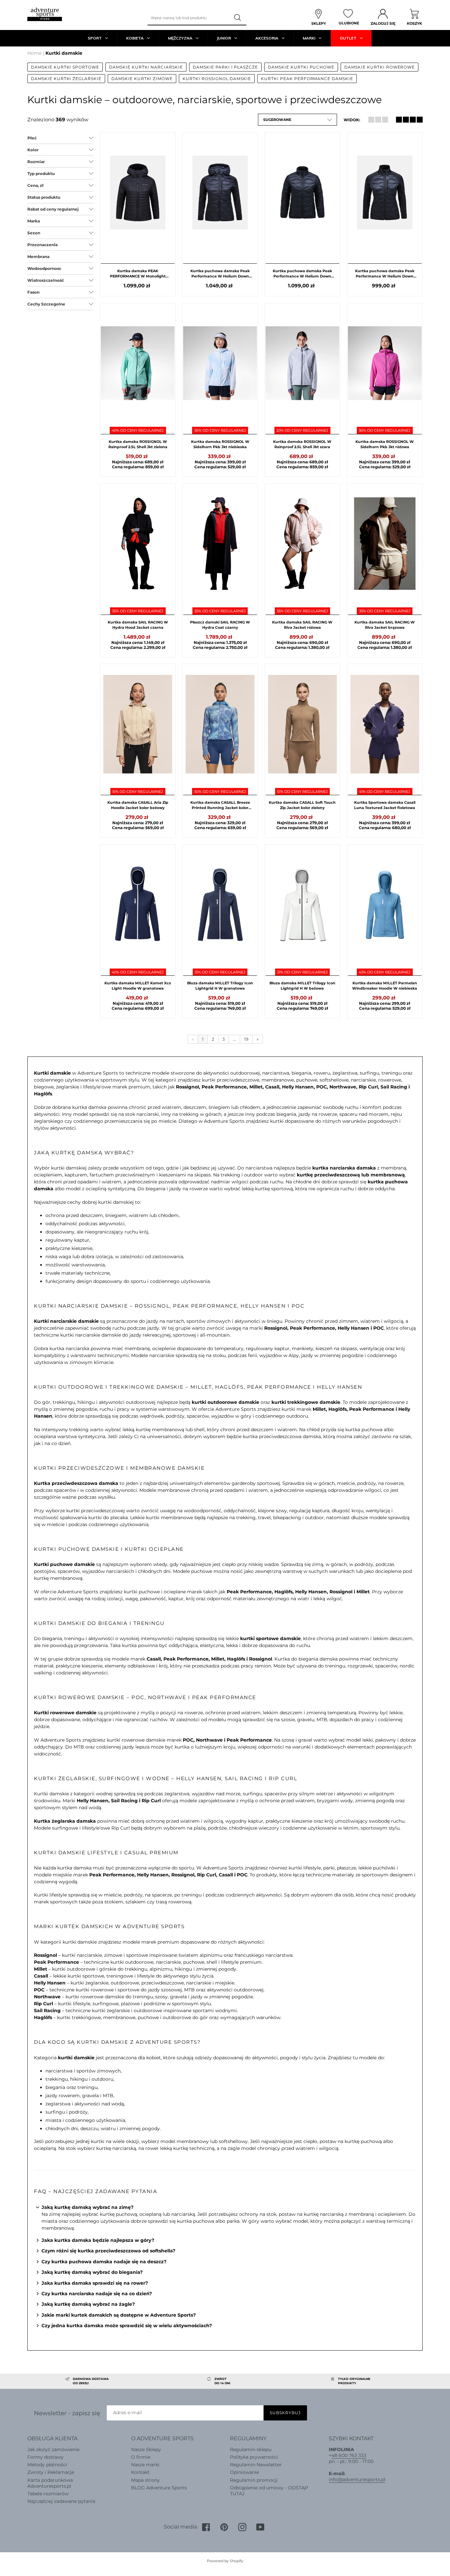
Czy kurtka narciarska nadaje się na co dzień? (97, 2294)
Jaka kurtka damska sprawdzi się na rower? (95, 2283)
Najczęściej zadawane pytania (61, 2501)
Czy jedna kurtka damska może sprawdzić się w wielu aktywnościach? (127, 2326)
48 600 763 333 (349, 2455)
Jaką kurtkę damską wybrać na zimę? (87, 2207)
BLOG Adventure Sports (159, 2488)
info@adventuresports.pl (357, 2479)
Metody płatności (47, 2465)
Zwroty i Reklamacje (51, 2472)
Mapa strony (145, 2480)
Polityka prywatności (254, 2457)
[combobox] (189, 18)
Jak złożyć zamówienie (53, 2449)
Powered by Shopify (225, 2561)
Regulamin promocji (254, 2480)
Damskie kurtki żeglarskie (66, 79)
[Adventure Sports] (45, 14)
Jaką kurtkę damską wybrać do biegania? (92, 2272)
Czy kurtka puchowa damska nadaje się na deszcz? (104, 2262)
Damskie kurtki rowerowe (380, 67)
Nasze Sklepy (146, 2449)
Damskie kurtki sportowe (65, 67)
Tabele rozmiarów (48, 2494)
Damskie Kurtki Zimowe (142, 79)
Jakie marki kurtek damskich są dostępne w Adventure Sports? (119, 2315)
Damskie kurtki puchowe (301, 67)
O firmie (141, 2457)
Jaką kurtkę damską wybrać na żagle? (88, 2304)
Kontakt (140, 2472)
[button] (297, 120)
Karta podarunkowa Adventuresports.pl (50, 2483)
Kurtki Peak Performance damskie (307, 79)
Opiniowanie (244, 2472)
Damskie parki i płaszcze (225, 67)
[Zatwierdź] (238, 18)
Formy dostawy (45, 2457)
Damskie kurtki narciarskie (146, 67)
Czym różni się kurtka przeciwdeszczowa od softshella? (108, 2251)
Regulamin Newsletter (256, 2465)
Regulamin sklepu (251, 2449)
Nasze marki (145, 2465)
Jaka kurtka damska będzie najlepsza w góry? (98, 2240)
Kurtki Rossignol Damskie (217, 79)
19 (246, 1039)
